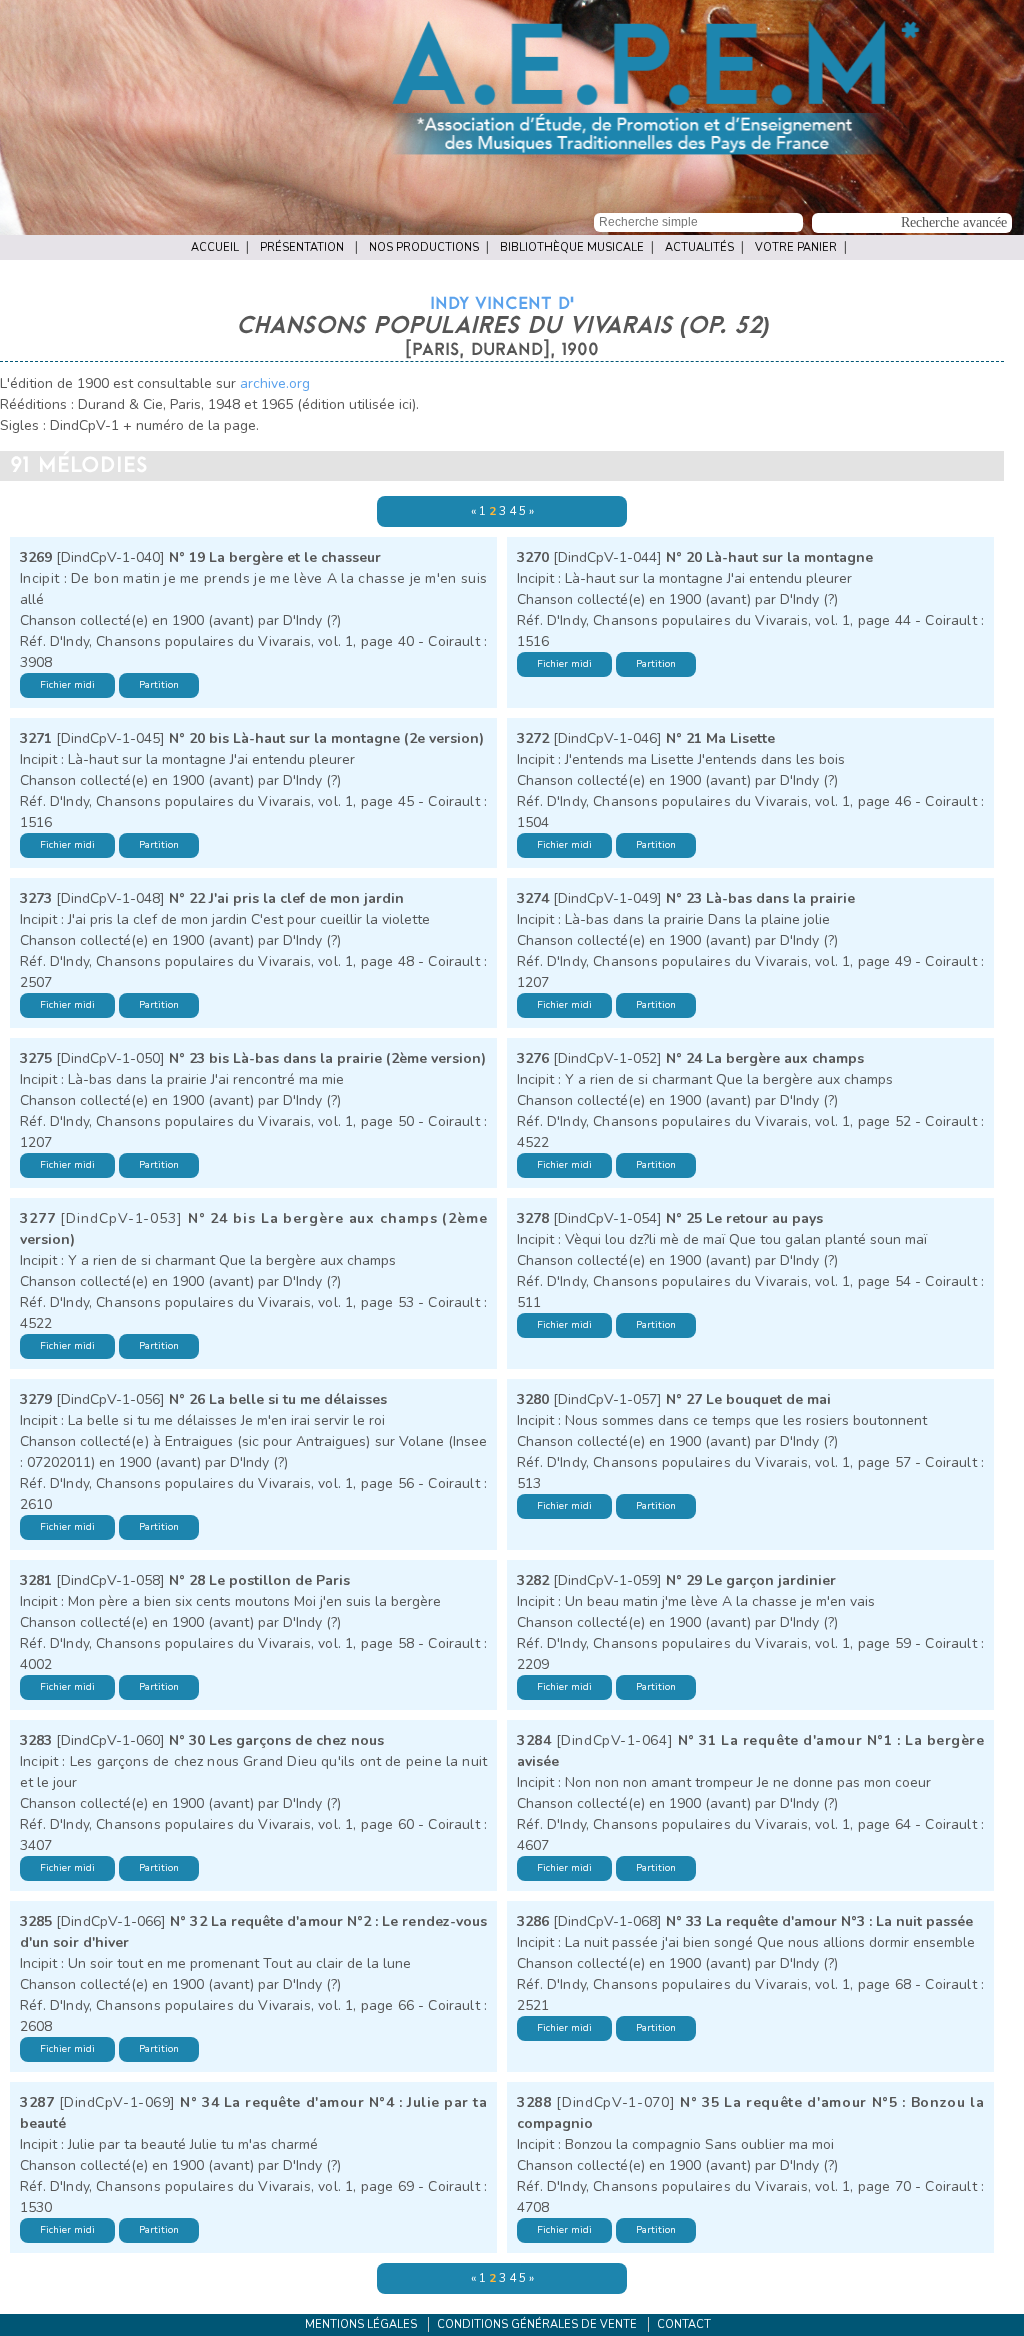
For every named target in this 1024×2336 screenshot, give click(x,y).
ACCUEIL (215, 247)
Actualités (699, 247)
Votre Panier (796, 247)
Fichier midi (67, 685)
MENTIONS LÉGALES (361, 2324)
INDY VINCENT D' (502, 304)
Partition (159, 685)
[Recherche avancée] (913, 220)
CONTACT (684, 2324)
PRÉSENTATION (302, 247)
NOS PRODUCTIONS (424, 247)
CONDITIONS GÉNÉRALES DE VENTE (537, 2324)
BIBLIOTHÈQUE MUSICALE (572, 247)
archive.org (275, 383)
